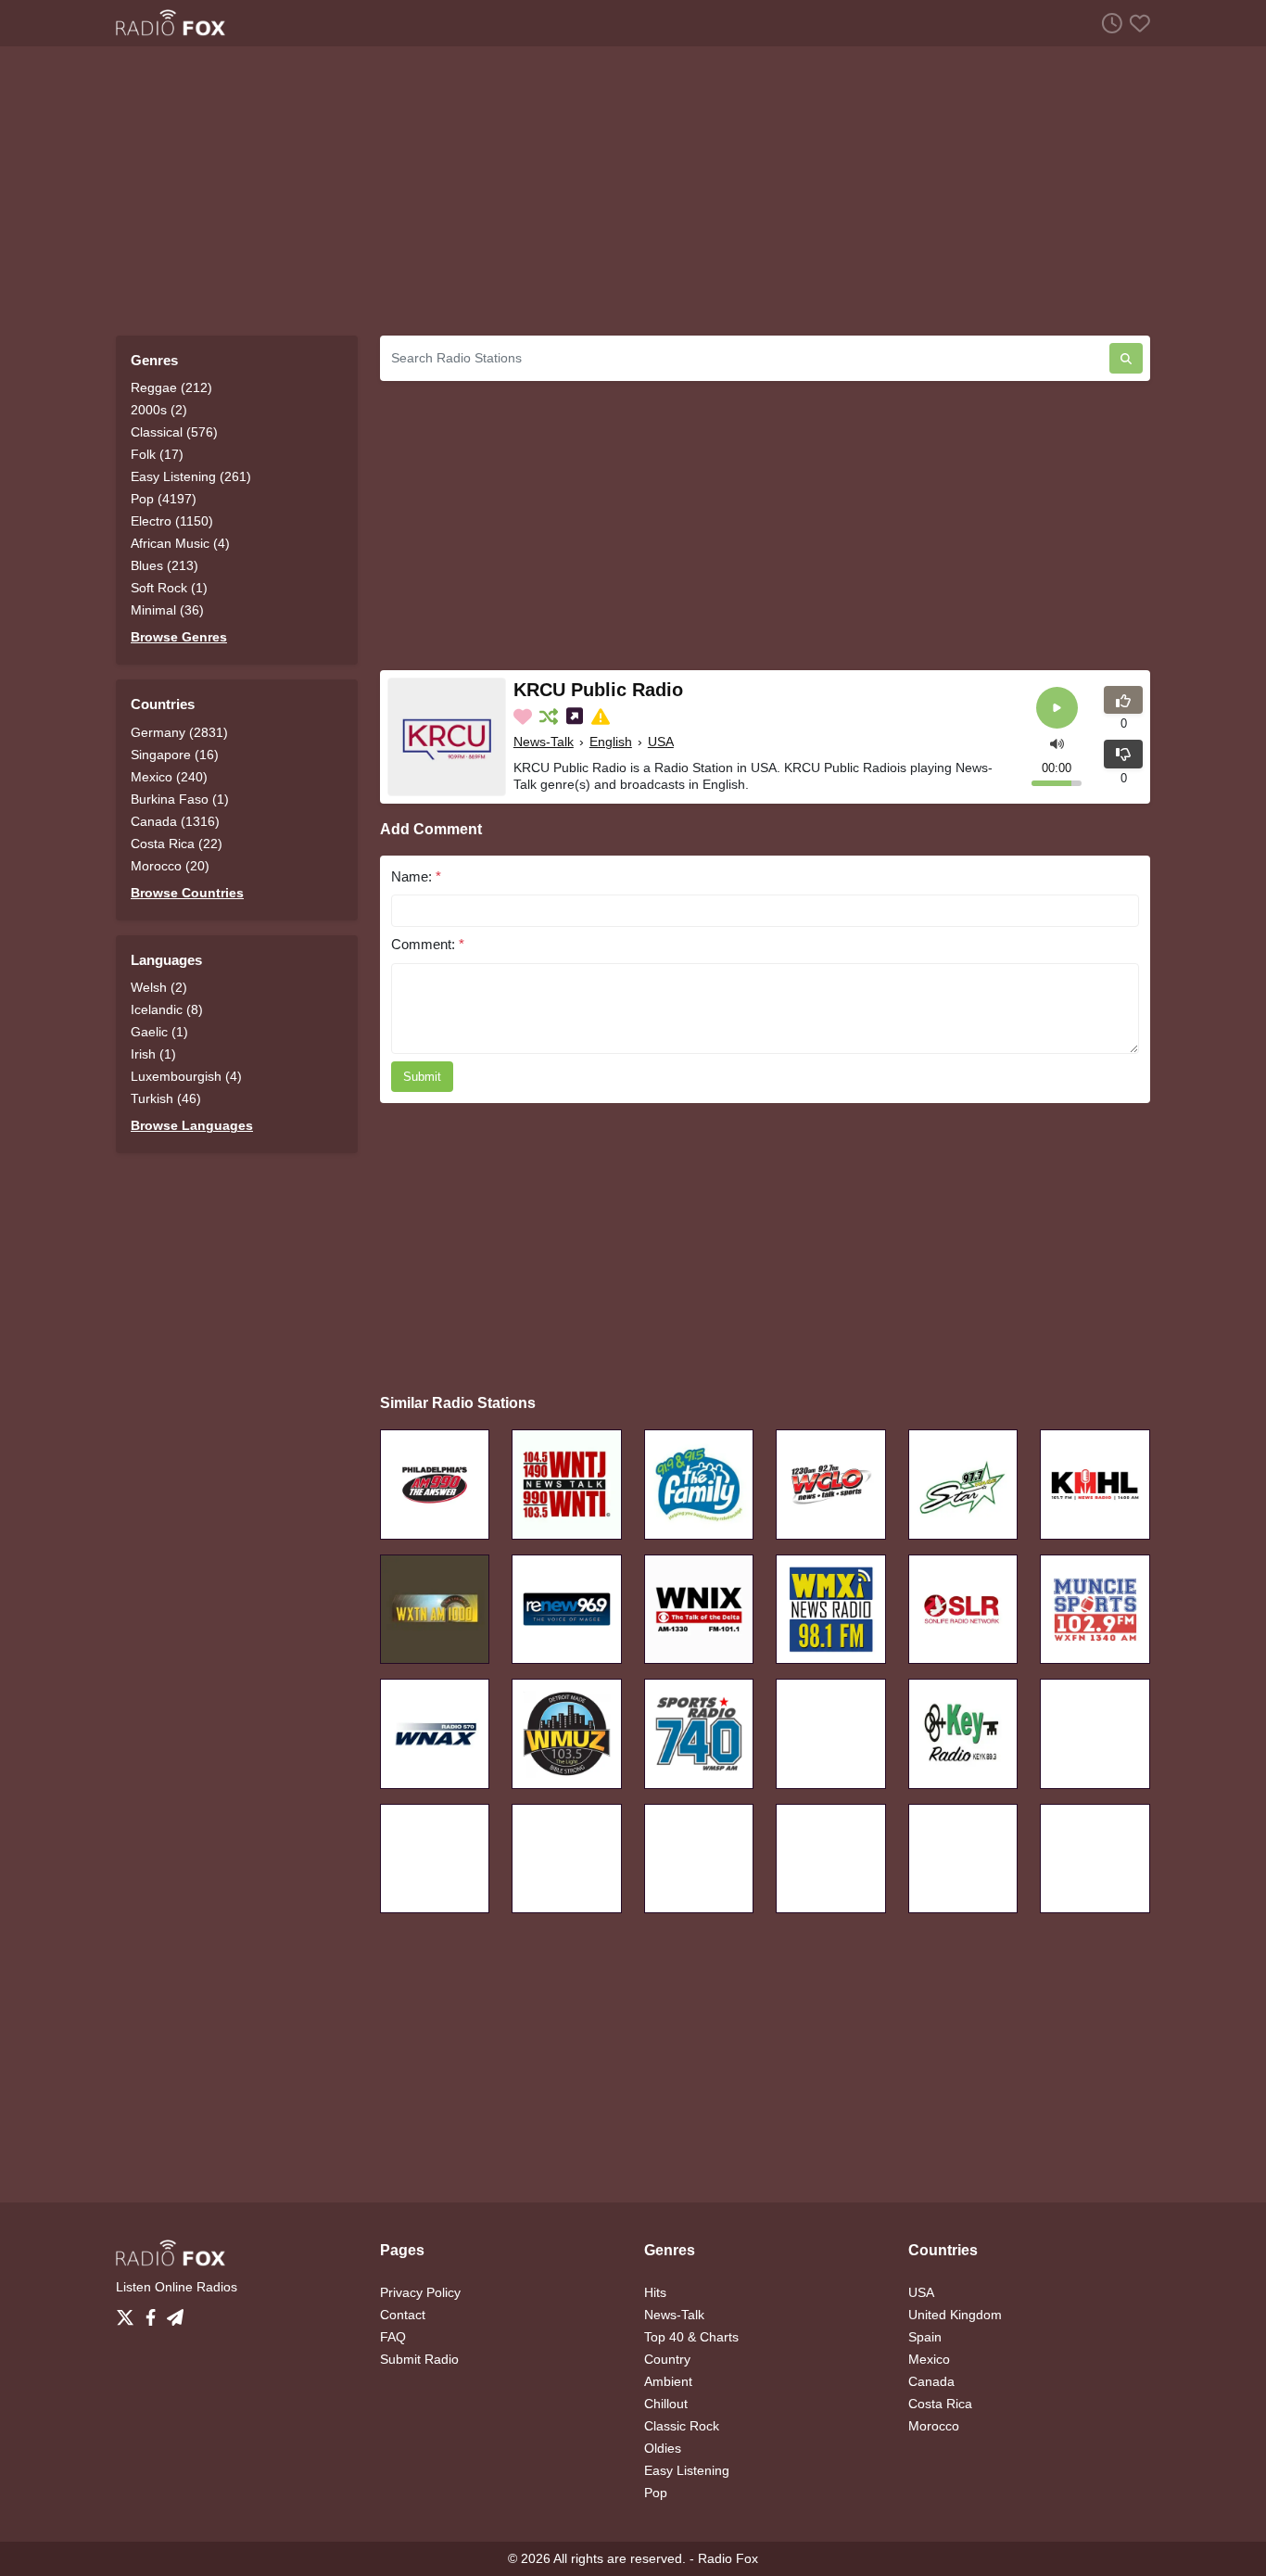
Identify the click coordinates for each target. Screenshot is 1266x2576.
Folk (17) (157, 454)
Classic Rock (682, 2426)
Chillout (666, 2404)
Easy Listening (687, 2470)
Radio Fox (728, 2558)
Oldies (663, 2448)
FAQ (393, 2337)
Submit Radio (419, 2359)
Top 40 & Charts (691, 2337)
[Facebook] (154, 2313)
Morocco (934, 2426)
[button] (1057, 742)
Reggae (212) (171, 387)
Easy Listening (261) (191, 476)
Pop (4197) (164, 499)
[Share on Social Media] (576, 717)
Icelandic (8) (167, 1009)
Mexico (929, 2359)
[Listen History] (1108, 23)
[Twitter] (129, 2313)
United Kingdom (955, 2315)
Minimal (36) (167, 610)
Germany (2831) (179, 732)
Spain (925, 2337)
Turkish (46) (166, 1098)
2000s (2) (159, 410)
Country (667, 2359)
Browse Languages (192, 1125)
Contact (403, 2315)
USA (661, 742)
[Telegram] (175, 2313)
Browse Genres (179, 637)
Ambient (668, 2381)
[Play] (1057, 708)
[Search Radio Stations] (1126, 358)
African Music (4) (180, 543)
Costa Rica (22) (177, 844)
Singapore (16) (175, 755)
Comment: (428, 944)
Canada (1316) (175, 821)
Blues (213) (165, 565)
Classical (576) (174, 432)
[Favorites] (1136, 23)
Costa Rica (940, 2404)
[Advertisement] (633, 191)
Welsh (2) (159, 987)
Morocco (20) (170, 866)
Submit (422, 1077)
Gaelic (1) (159, 1032)
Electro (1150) (172, 521)
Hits (655, 2292)
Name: (416, 876)
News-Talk (544, 742)
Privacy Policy (420, 2292)
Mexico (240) (169, 777)
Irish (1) (153, 1054)
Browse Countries (187, 893)
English (611, 742)
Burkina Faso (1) (180, 799)
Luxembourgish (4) (186, 1076)
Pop (656, 2493)
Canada (931, 2381)
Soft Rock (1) (169, 588)
